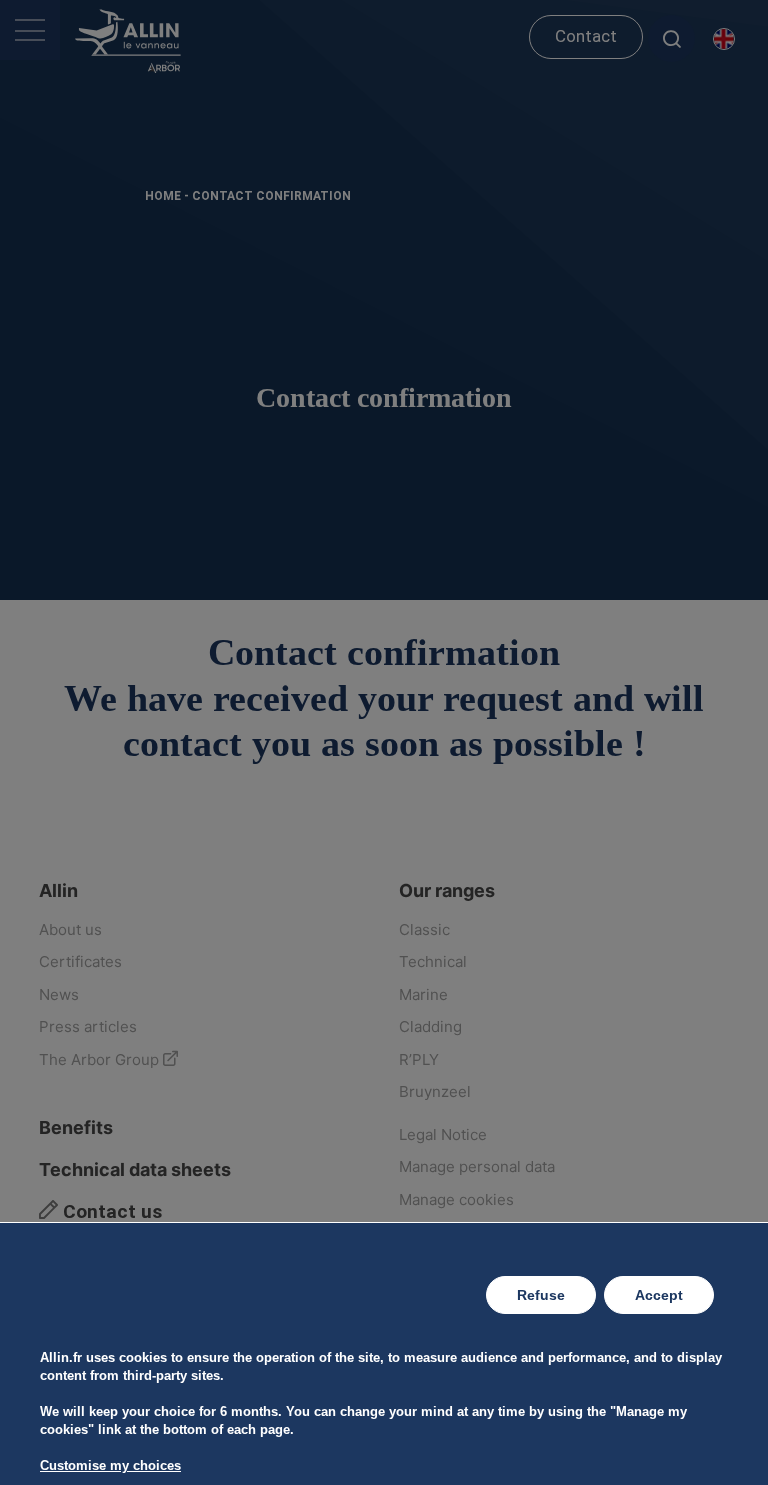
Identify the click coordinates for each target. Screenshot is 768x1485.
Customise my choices (110, 1465)
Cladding (430, 1026)
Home (163, 196)
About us (70, 929)
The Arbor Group (101, 1059)
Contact (586, 36)
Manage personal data (477, 1166)
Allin (58, 890)
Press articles (88, 1026)
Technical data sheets (135, 1169)
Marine (423, 994)
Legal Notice (443, 1134)
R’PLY (419, 1059)
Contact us (110, 1211)
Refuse (541, 1295)
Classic (424, 929)
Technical (433, 961)
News (59, 994)
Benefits (76, 1127)
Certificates (80, 961)
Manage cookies (456, 1199)
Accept (659, 1295)
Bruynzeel (435, 1091)
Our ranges (447, 890)
